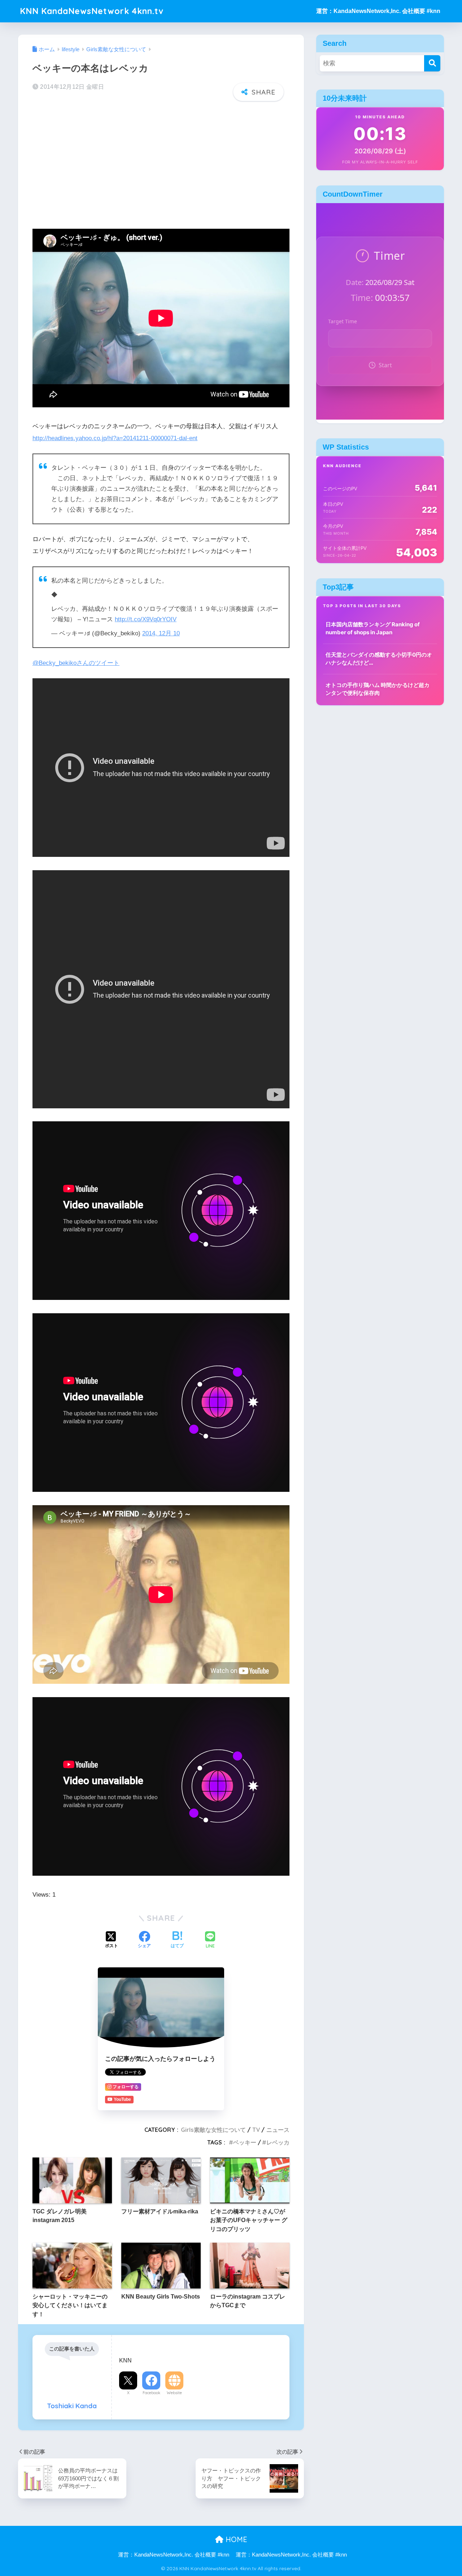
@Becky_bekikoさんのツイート (76, 663)
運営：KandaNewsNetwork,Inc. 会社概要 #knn (378, 11)
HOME (235, 2539)
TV (256, 2130)
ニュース (278, 2130)
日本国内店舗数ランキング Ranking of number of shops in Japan (373, 628)
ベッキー (245, 2142)
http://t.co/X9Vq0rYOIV (146, 619)
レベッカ (278, 2142)
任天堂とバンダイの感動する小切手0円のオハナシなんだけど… (379, 659)
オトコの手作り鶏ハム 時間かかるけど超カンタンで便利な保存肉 (378, 689)
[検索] (432, 63)
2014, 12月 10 (161, 633)
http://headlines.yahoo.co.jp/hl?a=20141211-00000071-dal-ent (115, 438)
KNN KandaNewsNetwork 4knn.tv (92, 11)
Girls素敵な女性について (213, 2130)
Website (174, 2393)
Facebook (151, 2393)
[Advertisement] (161, 163)
